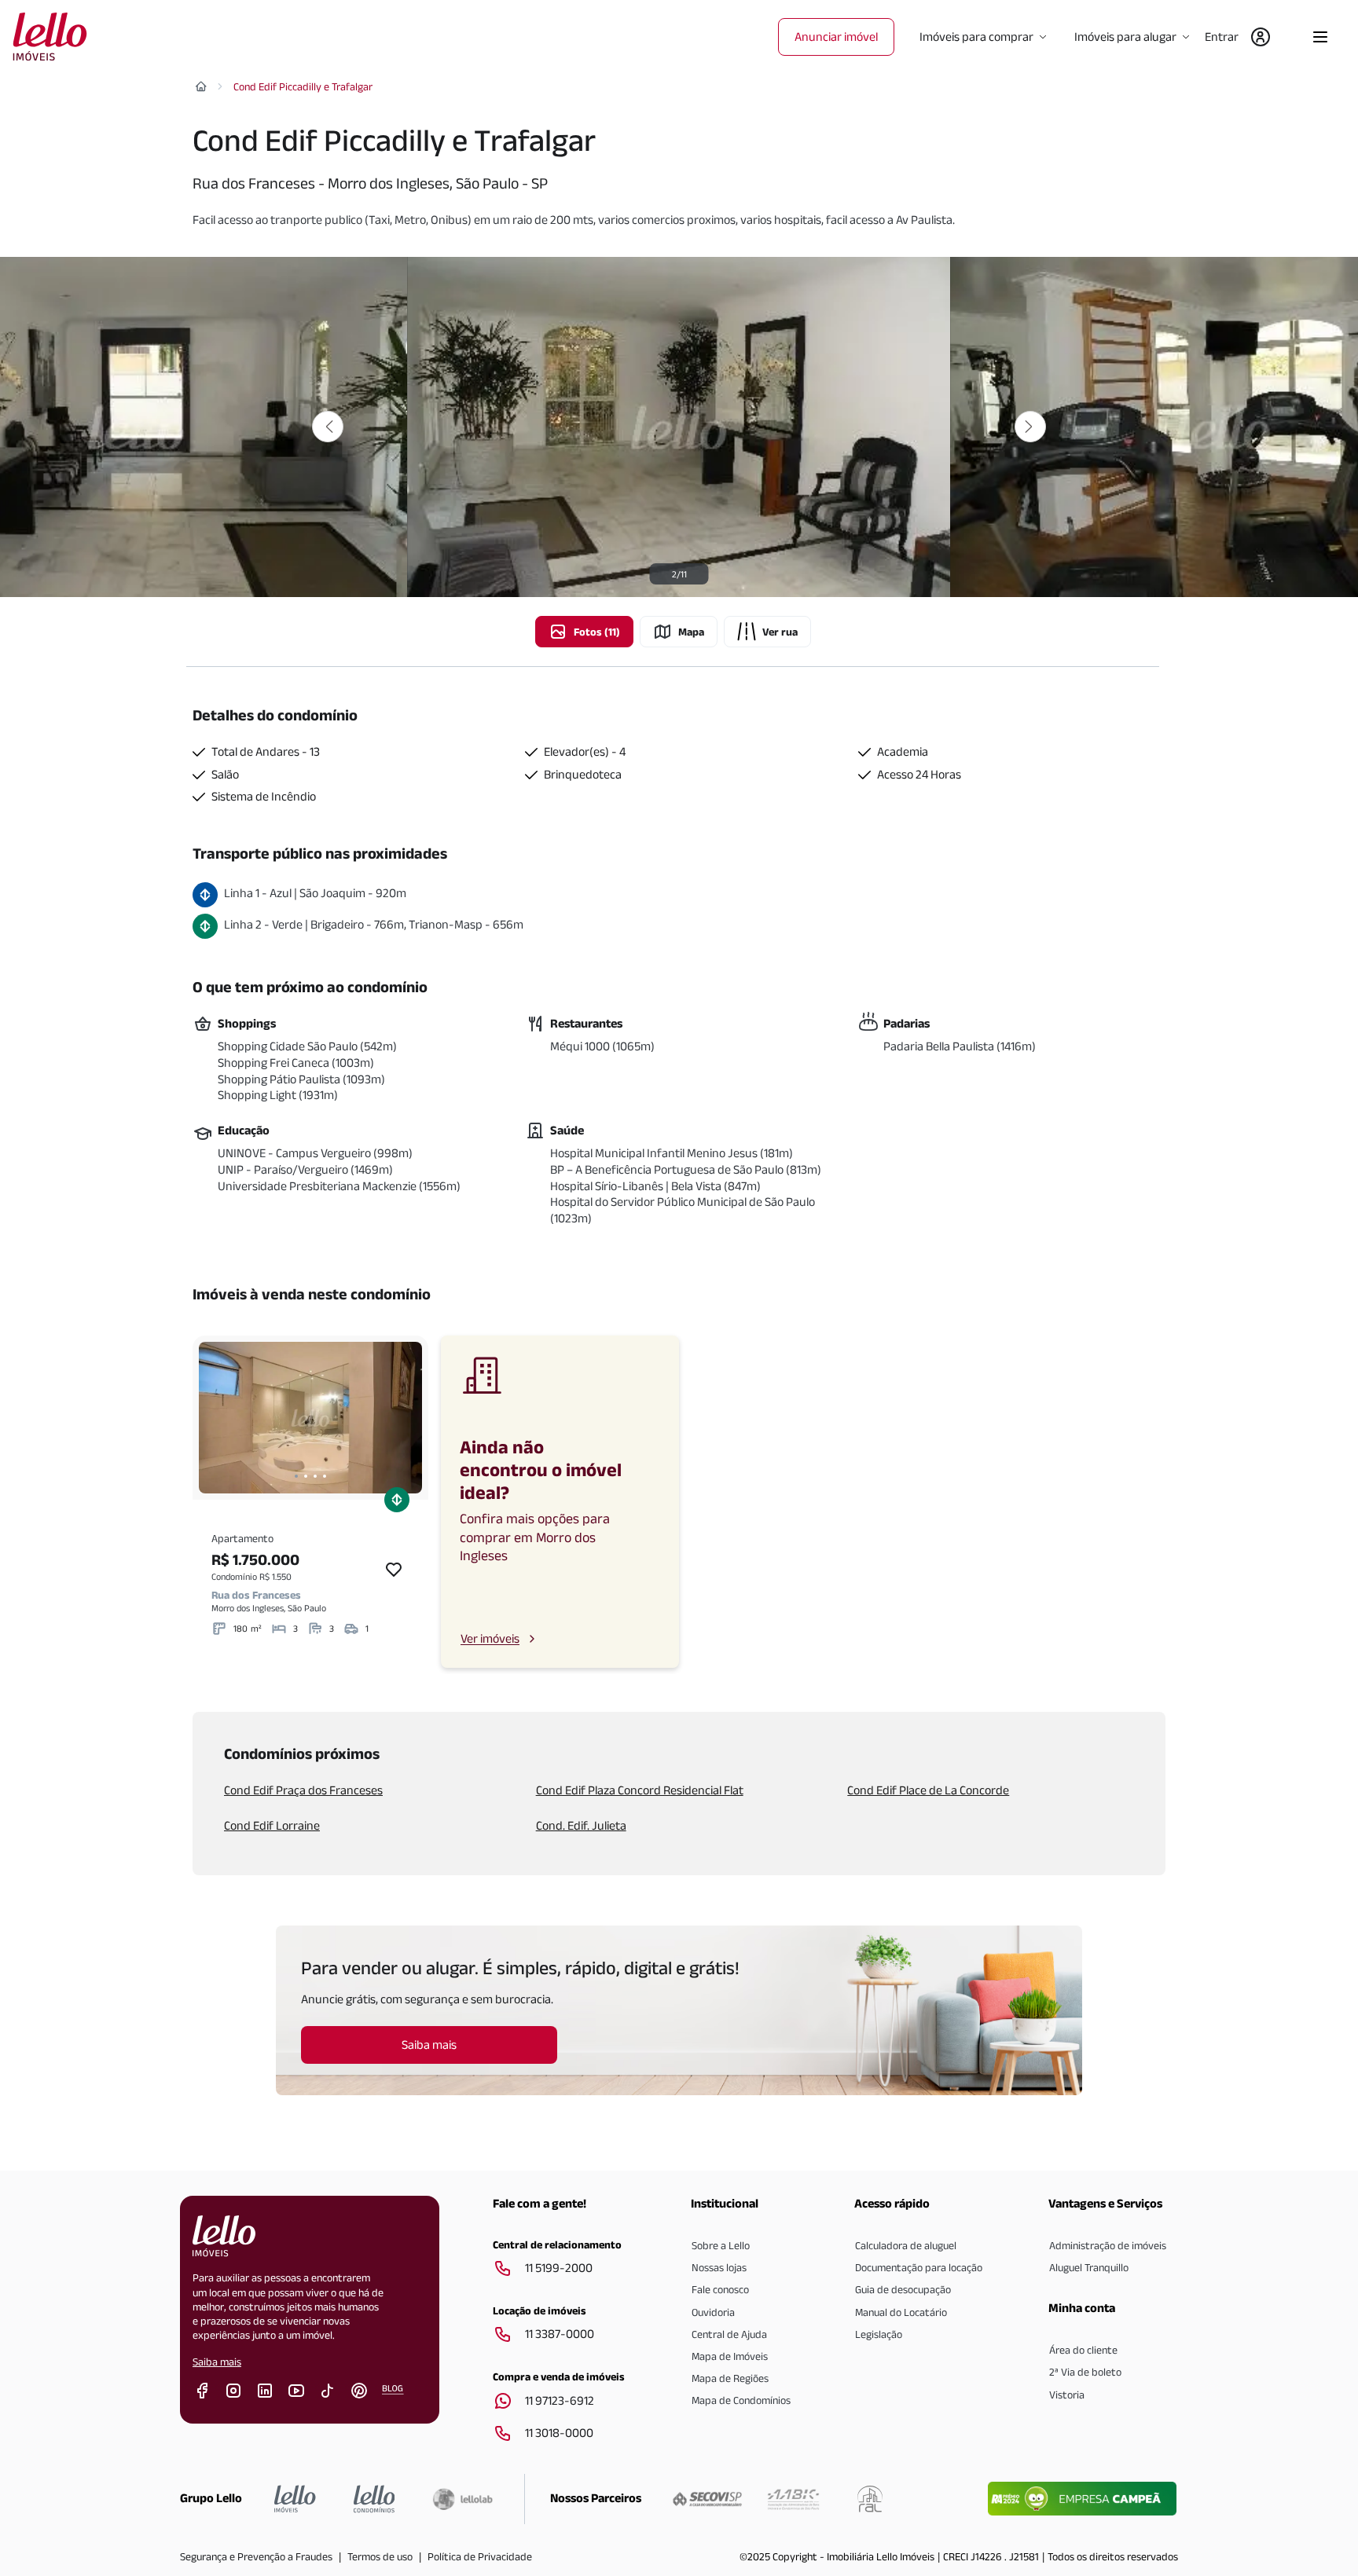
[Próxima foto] (1030, 427)
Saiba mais (217, 2362)
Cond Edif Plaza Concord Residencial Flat (640, 1790)
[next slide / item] (406, 1418)
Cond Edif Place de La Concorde (928, 1790)
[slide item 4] (325, 1476)
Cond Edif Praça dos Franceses (303, 1790)
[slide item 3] (315, 1476)
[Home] (201, 86)
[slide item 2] (306, 1476)
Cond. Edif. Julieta (581, 1825)
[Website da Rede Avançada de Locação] (870, 2499)
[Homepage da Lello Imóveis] (295, 2499)
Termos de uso (380, 2556)
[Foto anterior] (328, 427)
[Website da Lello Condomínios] (374, 2499)
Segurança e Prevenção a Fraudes (256, 2556)
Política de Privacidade (480, 2556)
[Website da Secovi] (707, 2499)
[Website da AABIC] (793, 2499)
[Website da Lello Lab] (462, 2499)
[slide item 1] (296, 1476)
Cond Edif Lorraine (272, 1825)
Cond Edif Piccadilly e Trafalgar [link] (303, 86)
